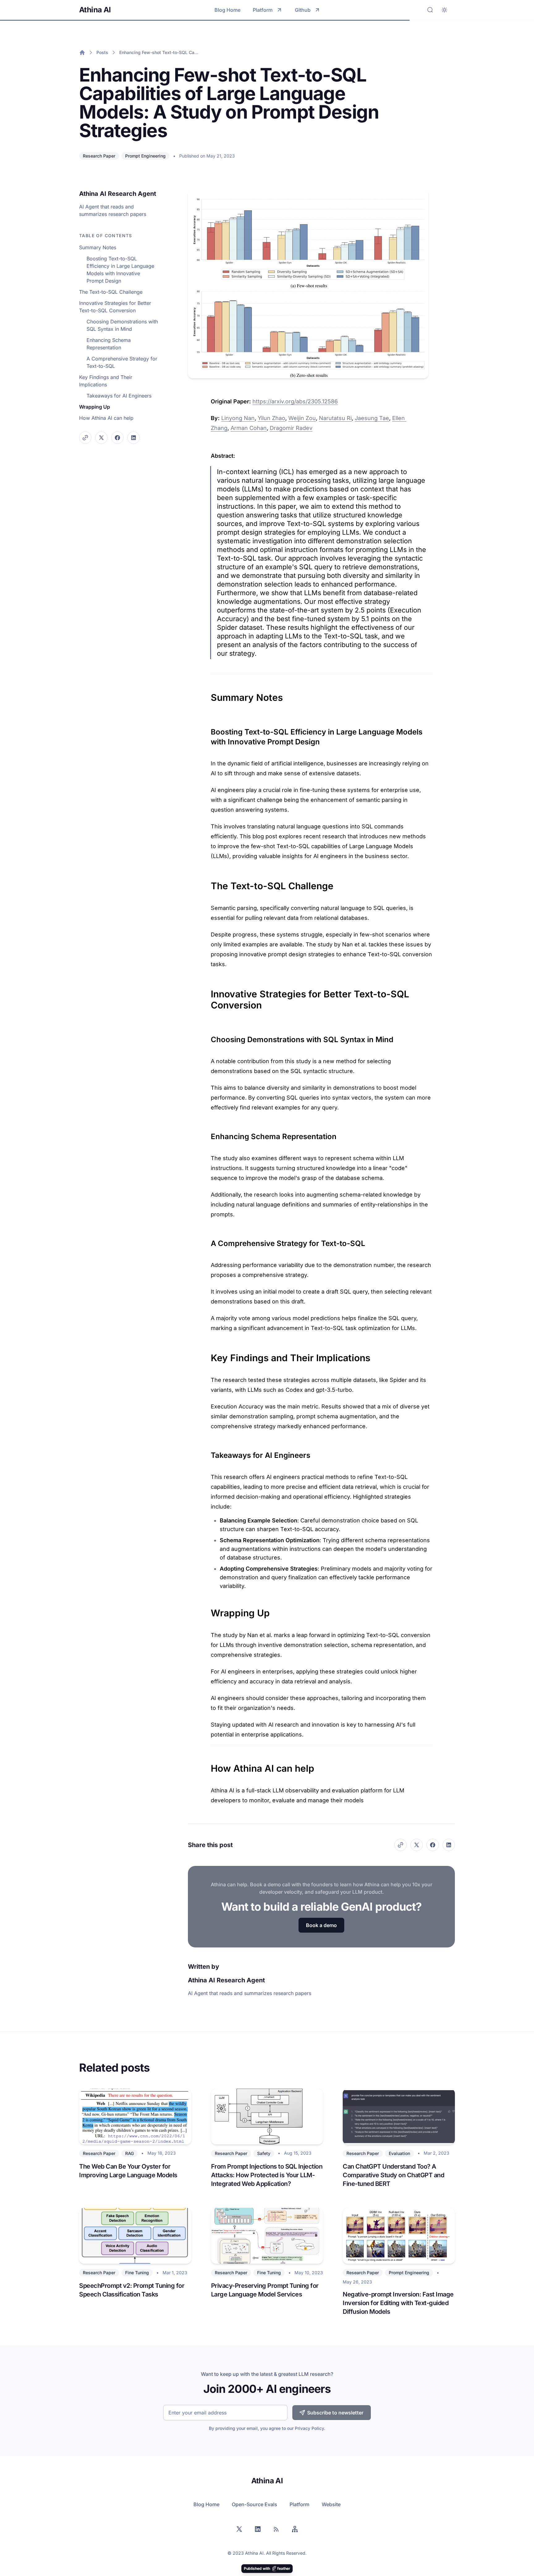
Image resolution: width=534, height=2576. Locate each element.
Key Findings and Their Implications (106, 381)
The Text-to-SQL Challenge (111, 292)
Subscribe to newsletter (335, 2413)
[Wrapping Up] (208, 1610)
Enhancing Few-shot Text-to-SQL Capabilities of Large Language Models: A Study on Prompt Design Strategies (159, 52)
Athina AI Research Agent (118, 194)
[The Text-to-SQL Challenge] (208, 883)
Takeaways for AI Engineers (119, 396)
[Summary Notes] (208, 694)
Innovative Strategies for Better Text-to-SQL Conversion (115, 307)
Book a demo (321, 1925)
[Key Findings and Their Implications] (208, 1355)
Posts (102, 52)
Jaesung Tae (372, 418)
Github (303, 10)
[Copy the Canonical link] (85, 438)
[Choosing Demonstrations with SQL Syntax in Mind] (208, 1037)
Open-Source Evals (254, 2504)
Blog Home (227, 10)
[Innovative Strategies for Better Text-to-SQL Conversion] (208, 991)
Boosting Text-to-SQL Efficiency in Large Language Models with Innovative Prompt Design (120, 270)
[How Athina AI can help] (208, 1765)
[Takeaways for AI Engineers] (208, 1453)
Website (331, 2504)
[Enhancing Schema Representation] (208, 1134)
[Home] (82, 53)
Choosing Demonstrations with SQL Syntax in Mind (122, 325)
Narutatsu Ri (335, 418)
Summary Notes (98, 247)
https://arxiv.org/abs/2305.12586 (295, 401)
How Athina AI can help (106, 418)
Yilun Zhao (271, 418)
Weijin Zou (302, 418)
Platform (263, 10)
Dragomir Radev (291, 428)
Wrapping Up (95, 407)
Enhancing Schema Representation (109, 344)
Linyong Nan (238, 418)
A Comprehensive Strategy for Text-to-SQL (122, 362)
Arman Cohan (249, 428)
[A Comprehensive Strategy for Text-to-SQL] (208, 1241)
